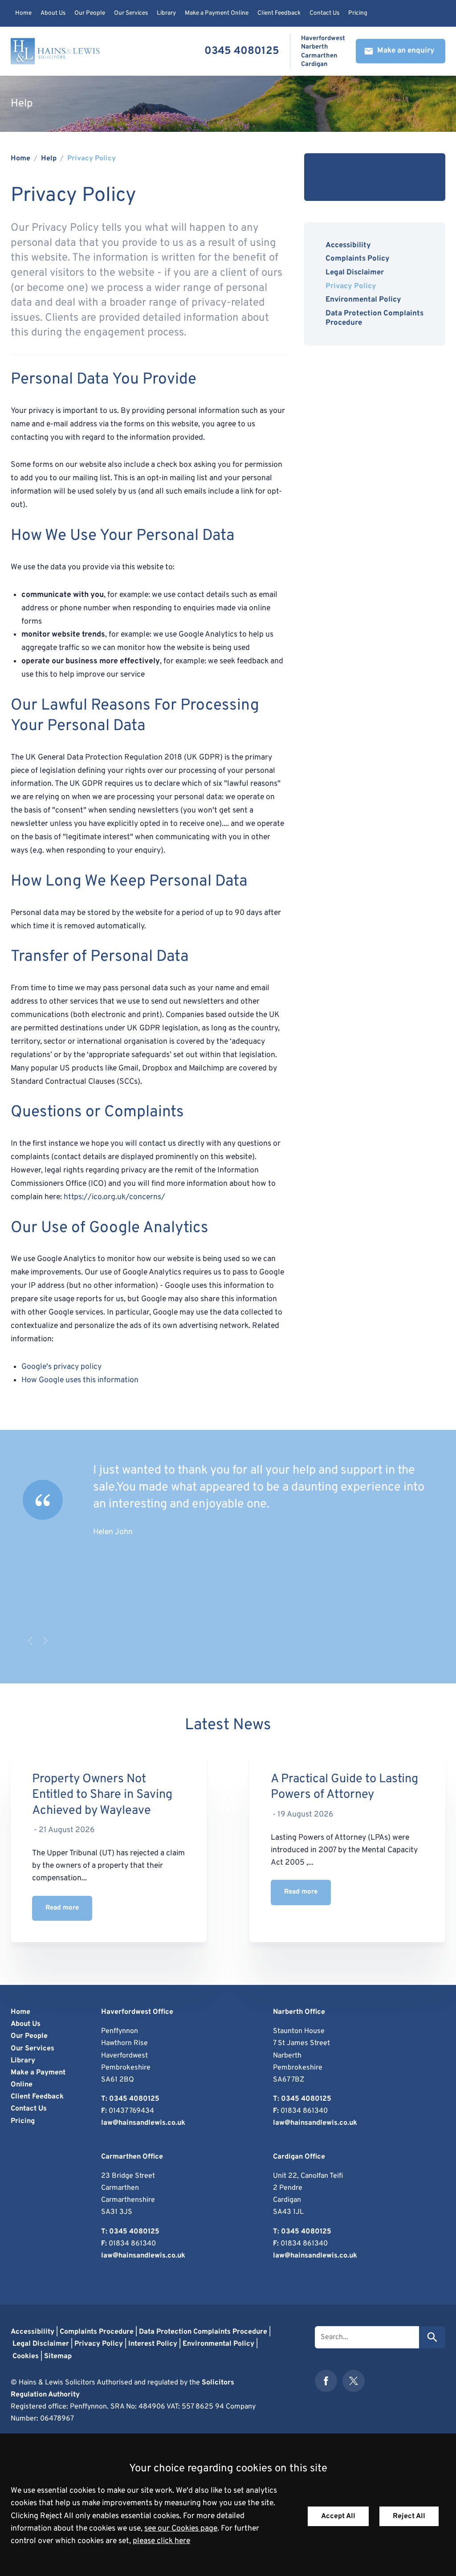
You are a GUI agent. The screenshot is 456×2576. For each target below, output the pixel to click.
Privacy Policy (92, 159)
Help (49, 159)
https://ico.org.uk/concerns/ (114, 1197)
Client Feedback (279, 13)
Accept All (338, 2516)
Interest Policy (153, 2344)
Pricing (358, 13)
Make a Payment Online (217, 13)
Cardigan (314, 64)
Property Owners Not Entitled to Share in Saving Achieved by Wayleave (102, 1795)
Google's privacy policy (61, 1367)
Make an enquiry (406, 51)
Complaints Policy (358, 259)
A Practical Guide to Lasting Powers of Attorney (344, 1787)
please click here (161, 2541)
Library (166, 13)
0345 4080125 (242, 51)
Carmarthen (319, 56)
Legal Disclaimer (355, 272)
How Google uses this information (80, 1380)
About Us (53, 13)
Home (23, 13)
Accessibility (348, 245)
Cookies (26, 2356)
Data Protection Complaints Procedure (375, 318)
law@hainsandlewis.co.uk (143, 2123)
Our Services (131, 13)
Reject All (409, 2516)
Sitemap (58, 2356)
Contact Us (324, 13)
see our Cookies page (181, 2529)
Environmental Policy (363, 300)
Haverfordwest (323, 39)
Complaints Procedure (97, 2332)
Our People (90, 13)
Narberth (315, 47)
